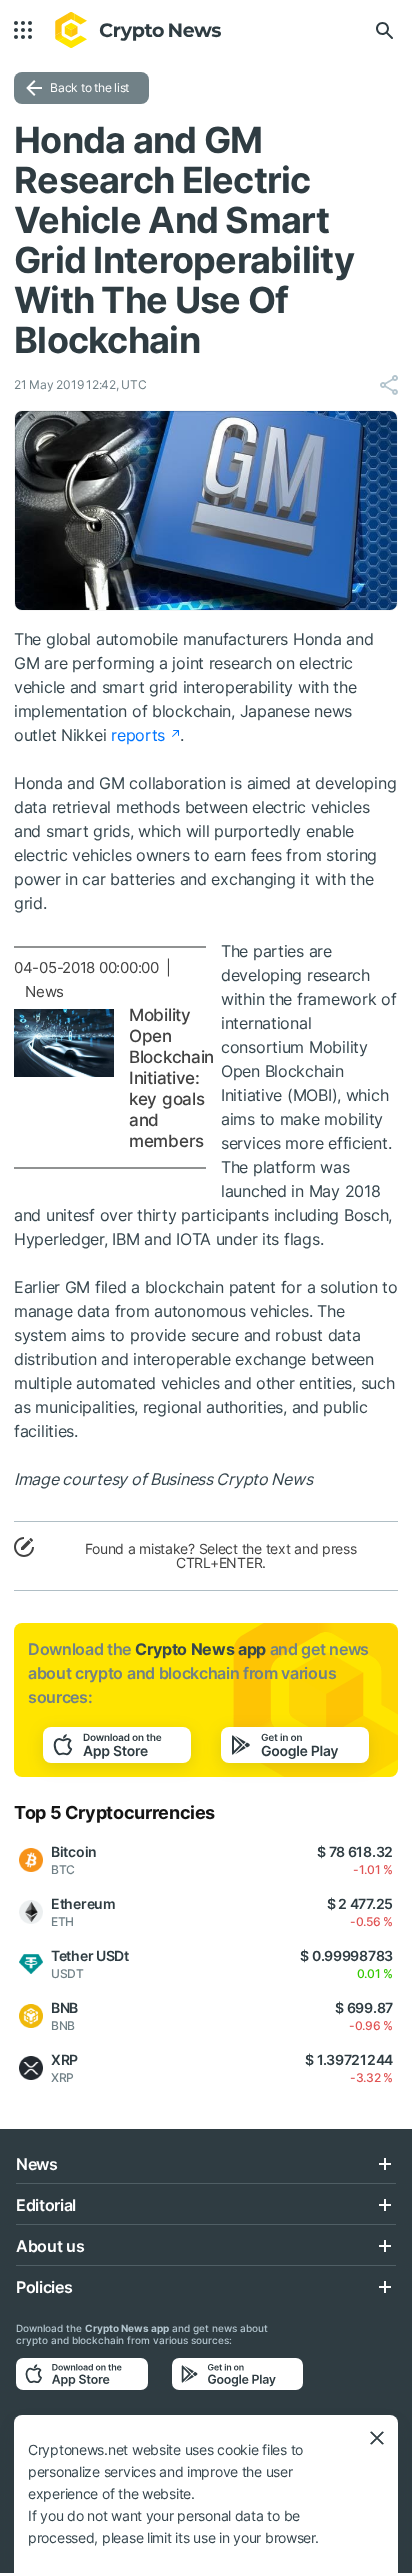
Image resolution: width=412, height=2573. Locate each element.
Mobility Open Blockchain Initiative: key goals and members (171, 1078)
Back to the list (89, 87)
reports (138, 735)
